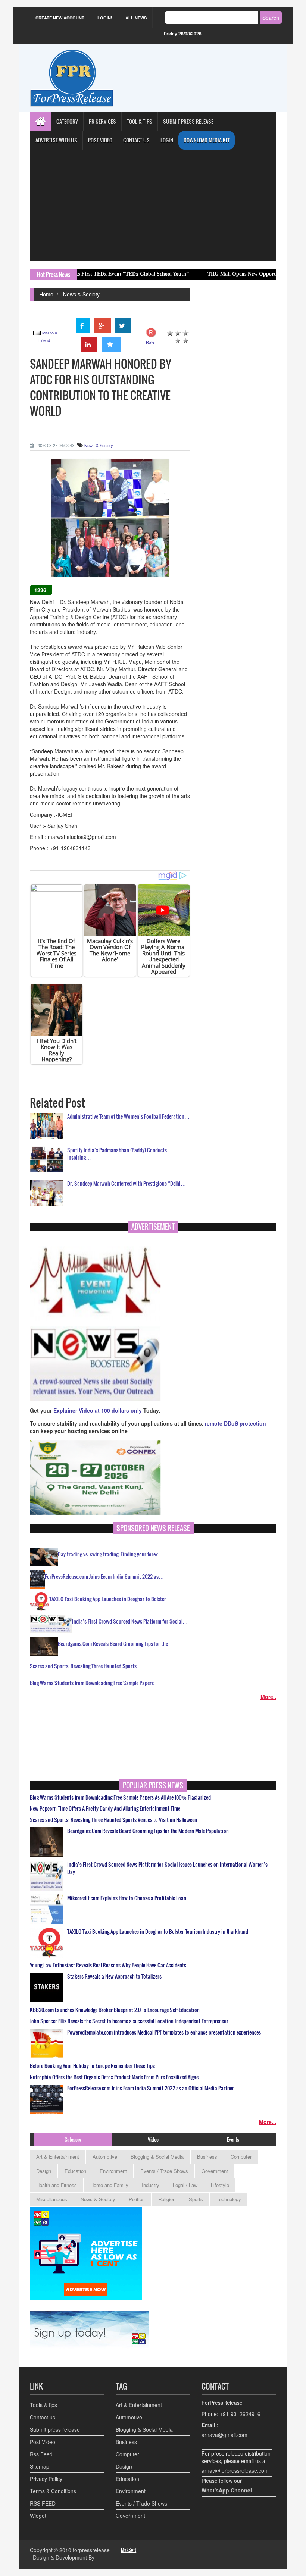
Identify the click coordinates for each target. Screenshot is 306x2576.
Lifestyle (220, 2185)
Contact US (136, 140)
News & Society (81, 294)
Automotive (105, 2157)
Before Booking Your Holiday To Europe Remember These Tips (92, 2066)
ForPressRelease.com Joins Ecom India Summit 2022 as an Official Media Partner (151, 2088)
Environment (113, 2171)
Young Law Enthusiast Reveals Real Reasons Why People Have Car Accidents (108, 1965)
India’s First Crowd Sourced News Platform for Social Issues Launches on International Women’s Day (167, 1868)
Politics (137, 2199)
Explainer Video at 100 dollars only (98, 1410)
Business (207, 2157)
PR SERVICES (102, 121)
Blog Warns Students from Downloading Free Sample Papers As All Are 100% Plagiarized (120, 1797)
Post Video (43, 2442)
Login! (105, 18)
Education (75, 2171)
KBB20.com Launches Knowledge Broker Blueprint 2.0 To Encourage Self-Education (115, 2010)
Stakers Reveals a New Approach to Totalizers (114, 1976)
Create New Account (60, 18)
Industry (151, 2185)
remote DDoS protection (235, 1423)
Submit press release (55, 2429)
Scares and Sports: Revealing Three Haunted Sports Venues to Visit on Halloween (113, 1820)
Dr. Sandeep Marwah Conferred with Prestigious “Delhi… (127, 1183)
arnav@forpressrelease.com (235, 2470)
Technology (229, 2199)
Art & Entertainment (58, 2157)
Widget (38, 2516)
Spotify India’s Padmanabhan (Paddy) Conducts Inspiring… (117, 1154)
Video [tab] (153, 2139)
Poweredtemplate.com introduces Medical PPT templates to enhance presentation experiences (164, 2032)
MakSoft (129, 2550)
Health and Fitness (57, 2185)
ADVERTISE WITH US (56, 140)
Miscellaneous (52, 2199)
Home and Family (109, 2185)
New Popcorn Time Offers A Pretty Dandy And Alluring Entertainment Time (105, 1809)
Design (44, 2171)
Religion (167, 2199)
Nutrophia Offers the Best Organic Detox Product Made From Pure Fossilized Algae (114, 2077)
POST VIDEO (100, 140)
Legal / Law (185, 2185)
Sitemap (40, 2466)
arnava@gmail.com (224, 2435)
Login (167, 140)
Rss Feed (41, 2454)
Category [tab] (73, 2139)
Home (46, 294)
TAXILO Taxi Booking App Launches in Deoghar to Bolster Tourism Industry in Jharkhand (158, 1932)
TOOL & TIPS (140, 121)
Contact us (43, 2417)
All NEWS (136, 18)
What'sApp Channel (227, 2490)
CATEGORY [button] (67, 121)
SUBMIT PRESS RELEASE (188, 121)
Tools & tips (43, 2405)
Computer (241, 2157)
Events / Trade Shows (164, 2171)
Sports (196, 2199)
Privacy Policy (46, 2479)
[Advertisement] (153, 205)
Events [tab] (233, 2139)
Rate (150, 342)
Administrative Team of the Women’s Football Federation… (128, 1116)
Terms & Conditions (53, 2491)
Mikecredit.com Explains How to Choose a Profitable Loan (127, 1898)
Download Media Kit (207, 140)
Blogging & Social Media (157, 2157)
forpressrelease (91, 2550)
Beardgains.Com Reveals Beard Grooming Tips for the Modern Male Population (148, 1831)
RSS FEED (43, 2503)
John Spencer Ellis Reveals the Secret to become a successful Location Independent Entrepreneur (129, 2021)
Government (215, 2171)
